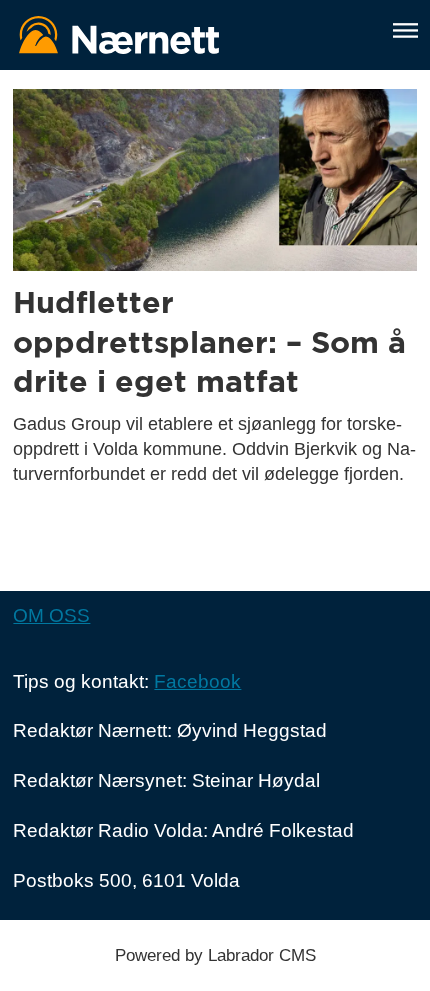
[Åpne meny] (405, 31)
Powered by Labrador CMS (215, 955)
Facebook (197, 681)
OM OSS (51, 615)
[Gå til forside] (190, 34)
